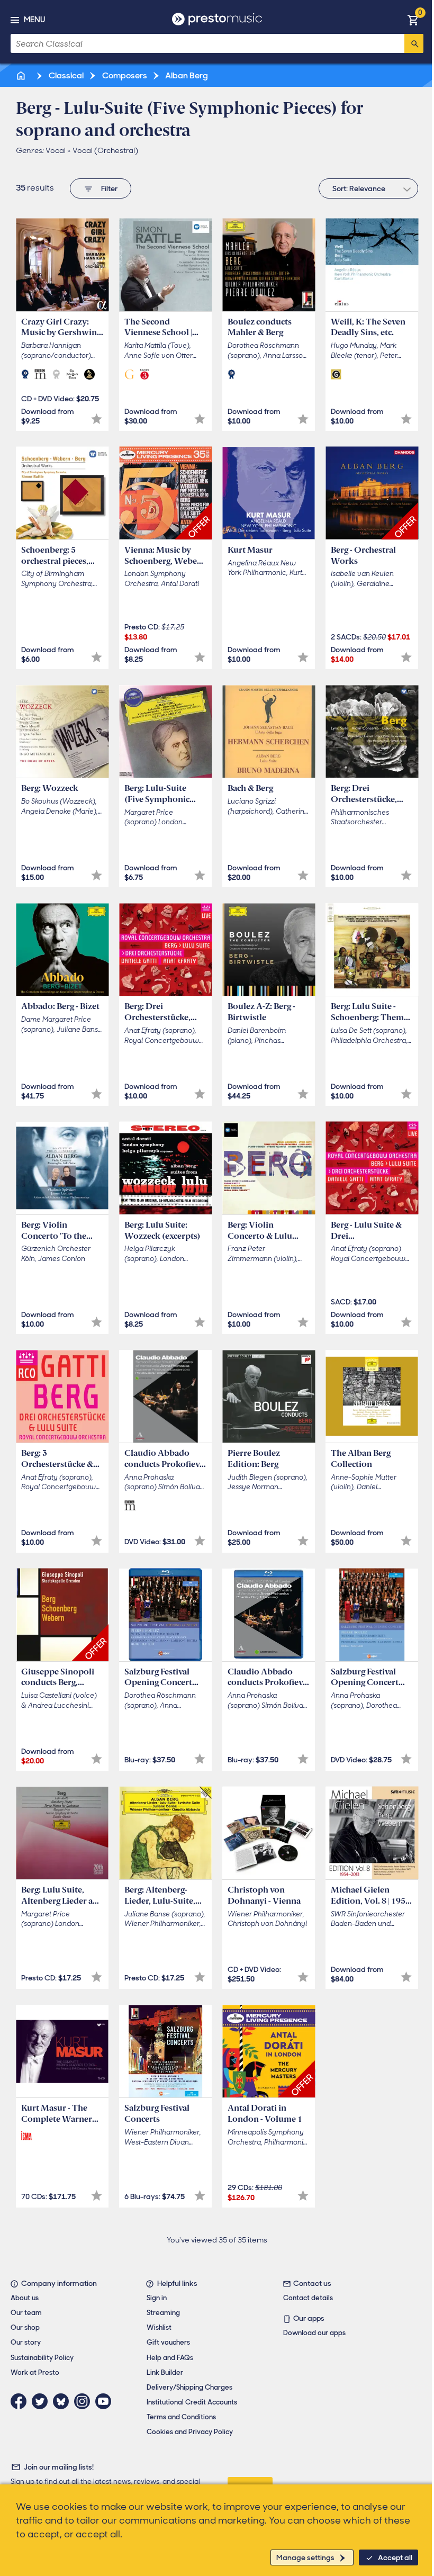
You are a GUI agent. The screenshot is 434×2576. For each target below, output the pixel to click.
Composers (124, 75)
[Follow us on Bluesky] (64, 2401)
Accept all (395, 2557)
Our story (26, 2342)
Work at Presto (35, 2372)
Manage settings (305, 2557)
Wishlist (159, 2327)
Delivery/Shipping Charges (189, 2387)
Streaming (163, 2313)
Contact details (308, 2298)
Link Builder (165, 2372)
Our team (26, 2313)
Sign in (157, 2298)
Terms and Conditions (181, 2417)
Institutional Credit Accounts (192, 2402)
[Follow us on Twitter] (42, 2401)
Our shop (25, 2327)
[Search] (414, 43)
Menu (34, 20)
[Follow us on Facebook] (21, 2401)
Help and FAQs (170, 2358)
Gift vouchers (168, 2342)
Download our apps (314, 2333)
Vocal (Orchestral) (105, 150)
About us (25, 2298)
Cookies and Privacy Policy (190, 2432)
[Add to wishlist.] (97, 419)
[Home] (22, 75)
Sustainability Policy (42, 2358)
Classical (65, 75)
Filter (109, 188)
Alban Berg (186, 75)
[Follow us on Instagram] (85, 2401)
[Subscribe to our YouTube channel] (106, 2401)
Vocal (56, 150)
